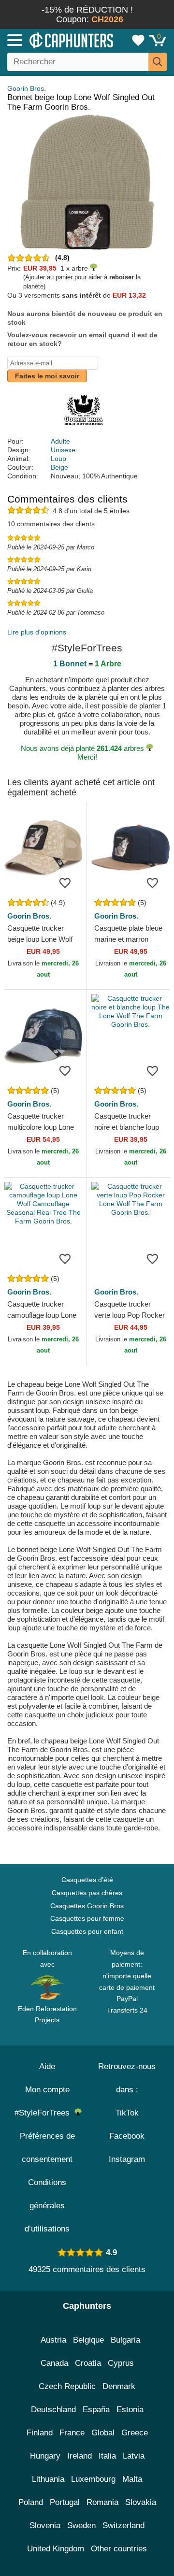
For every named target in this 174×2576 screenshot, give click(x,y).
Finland (40, 2433)
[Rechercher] (158, 62)
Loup (58, 459)
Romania (102, 2502)
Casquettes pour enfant (87, 1931)
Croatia (88, 2363)
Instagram (127, 2159)
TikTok (127, 2113)
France (72, 2433)
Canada (54, 2363)
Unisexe (63, 450)
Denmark (119, 2386)
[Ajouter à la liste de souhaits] (65, 882)
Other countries (119, 2549)
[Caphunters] (51, 40)
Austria (53, 2340)
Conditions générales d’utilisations (47, 2206)
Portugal (65, 2502)
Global (103, 2433)
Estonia (130, 2410)
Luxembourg (93, 2479)
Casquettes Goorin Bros (87, 1906)
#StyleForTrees (44, 2113)
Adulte (60, 441)
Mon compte (47, 2090)
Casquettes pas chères (87, 1893)
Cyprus (121, 2363)
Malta (132, 2479)
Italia (107, 2456)
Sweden (81, 2526)
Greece (135, 2433)
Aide (47, 2066)
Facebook (127, 2136)
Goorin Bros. (27, 88)
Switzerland (123, 2526)
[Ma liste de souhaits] (138, 40)
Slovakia (141, 2502)
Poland (31, 2502)
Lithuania (48, 2479)
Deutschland (53, 2410)
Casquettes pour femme (87, 1918)
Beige (59, 467)
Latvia (134, 2456)
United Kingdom (56, 2549)
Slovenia (45, 2526)
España (96, 2410)
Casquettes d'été (87, 1880)
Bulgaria (125, 2340)
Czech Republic (67, 2386)
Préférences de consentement (47, 2148)
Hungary (45, 2456)
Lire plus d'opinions (37, 632)
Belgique (88, 2340)
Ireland (80, 2456)
